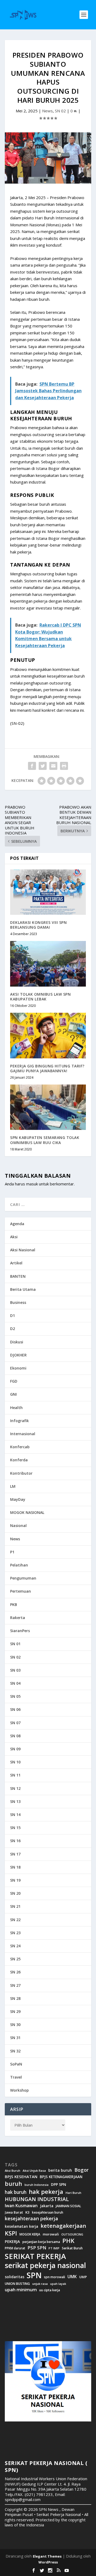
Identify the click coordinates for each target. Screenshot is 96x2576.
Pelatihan (19, 1565)
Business (18, 1302)
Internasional (23, 1434)
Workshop (19, 2090)
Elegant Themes (47, 2556)
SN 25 (15, 1959)
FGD (14, 1381)
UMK (72, 2277)
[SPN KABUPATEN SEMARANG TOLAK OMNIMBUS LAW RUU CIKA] (48, 1107)
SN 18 (15, 1867)
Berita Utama (23, 1289)
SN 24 (15, 1946)
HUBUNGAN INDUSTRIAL (37, 2199)
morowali (51, 2234)
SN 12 (15, 1788)
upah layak (58, 2284)
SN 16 (15, 1841)
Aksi (14, 1237)
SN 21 (15, 1906)
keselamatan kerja (21, 2226)
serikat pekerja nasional (45, 2266)
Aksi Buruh (13, 2171)
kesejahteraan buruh (48, 2212)
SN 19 (15, 1880)
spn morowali (55, 2277)
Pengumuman (23, 1578)
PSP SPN (37, 2248)
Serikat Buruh (72, 2248)
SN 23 (15, 1933)
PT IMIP (54, 2248)
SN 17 (15, 1854)
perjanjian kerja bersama (41, 2242)
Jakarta (47, 2206)
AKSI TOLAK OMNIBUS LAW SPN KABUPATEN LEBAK (40, 997)
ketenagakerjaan (63, 2226)
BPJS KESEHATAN (21, 2177)
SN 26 (15, 1972)
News (47, 111)
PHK (68, 2241)
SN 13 (15, 1801)
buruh (13, 2184)
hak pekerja (46, 2192)
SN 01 (15, 1644)
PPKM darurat (15, 2248)
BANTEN (18, 1276)
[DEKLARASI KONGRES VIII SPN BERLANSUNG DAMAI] (48, 892)
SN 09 (15, 1749)
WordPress (48, 2562)
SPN (34, 2275)
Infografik (19, 1421)
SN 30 (15, 2025)
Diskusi (17, 1342)
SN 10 (15, 1762)
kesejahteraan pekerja (31, 2219)
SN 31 (15, 2038)
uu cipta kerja (50, 2290)
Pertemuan (21, 1591)
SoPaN (16, 2064)
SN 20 (15, 1893)
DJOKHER (18, 1355)
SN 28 (15, 1998)
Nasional (18, 1526)
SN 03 (15, 1670)
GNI (13, 1394)
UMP (83, 2277)
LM (13, 1486)
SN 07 (15, 1723)
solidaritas (15, 2277)
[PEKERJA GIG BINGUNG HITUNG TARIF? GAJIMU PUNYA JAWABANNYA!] (48, 1035)
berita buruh (60, 2170)
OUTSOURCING (72, 2235)
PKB (14, 1604)
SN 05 (15, 1696)
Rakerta (18, 1618)
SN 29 (15, 2011)
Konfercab (20, 1447)
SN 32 (15, 2051)
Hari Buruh (73, 2193)
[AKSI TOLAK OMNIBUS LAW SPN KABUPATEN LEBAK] (48, 964)
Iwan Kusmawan (21, 2206)
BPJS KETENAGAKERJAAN (61, 2177)
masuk (32, 1184)
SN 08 (15, 1736)
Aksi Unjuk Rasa (34, 2171)
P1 (12, 1552)
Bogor (81, 2170)
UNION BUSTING (17, 2284)
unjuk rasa (40, 2284)
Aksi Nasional (23, 1250)
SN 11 (15, 1775)
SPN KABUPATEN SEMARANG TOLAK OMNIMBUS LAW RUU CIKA (45, 1140)
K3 (27, 2212)
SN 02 (60, 111)
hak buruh (16, 2192)
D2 (13, 1329)
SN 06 (15, 1709)
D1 (13, 1315)
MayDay (18, 1499)
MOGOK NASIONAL (27, 1512)
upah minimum (21, 2290)
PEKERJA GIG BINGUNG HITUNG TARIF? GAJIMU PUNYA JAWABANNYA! (47, 1068)
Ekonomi (18, 1368)
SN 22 (15, 1920)
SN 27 (15, 1985)
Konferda (19, 1460)
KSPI (11, 2233)
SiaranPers (20, 1631)
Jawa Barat (14, 2212)
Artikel (16, 1263)
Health (16, 1408)
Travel (16, 2077)
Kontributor (21, 1473)
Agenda (17, 1224)
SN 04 (15, 1683)
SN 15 (15, 1828)
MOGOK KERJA (30, 2234)
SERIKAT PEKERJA (35, 2256)
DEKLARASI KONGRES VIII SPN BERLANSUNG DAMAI (38, 925)
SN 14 (15, 1815)
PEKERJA (12, 2241)
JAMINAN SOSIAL (68, 2206)
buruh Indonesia (37, 2185)
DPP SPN (59, 2185)
